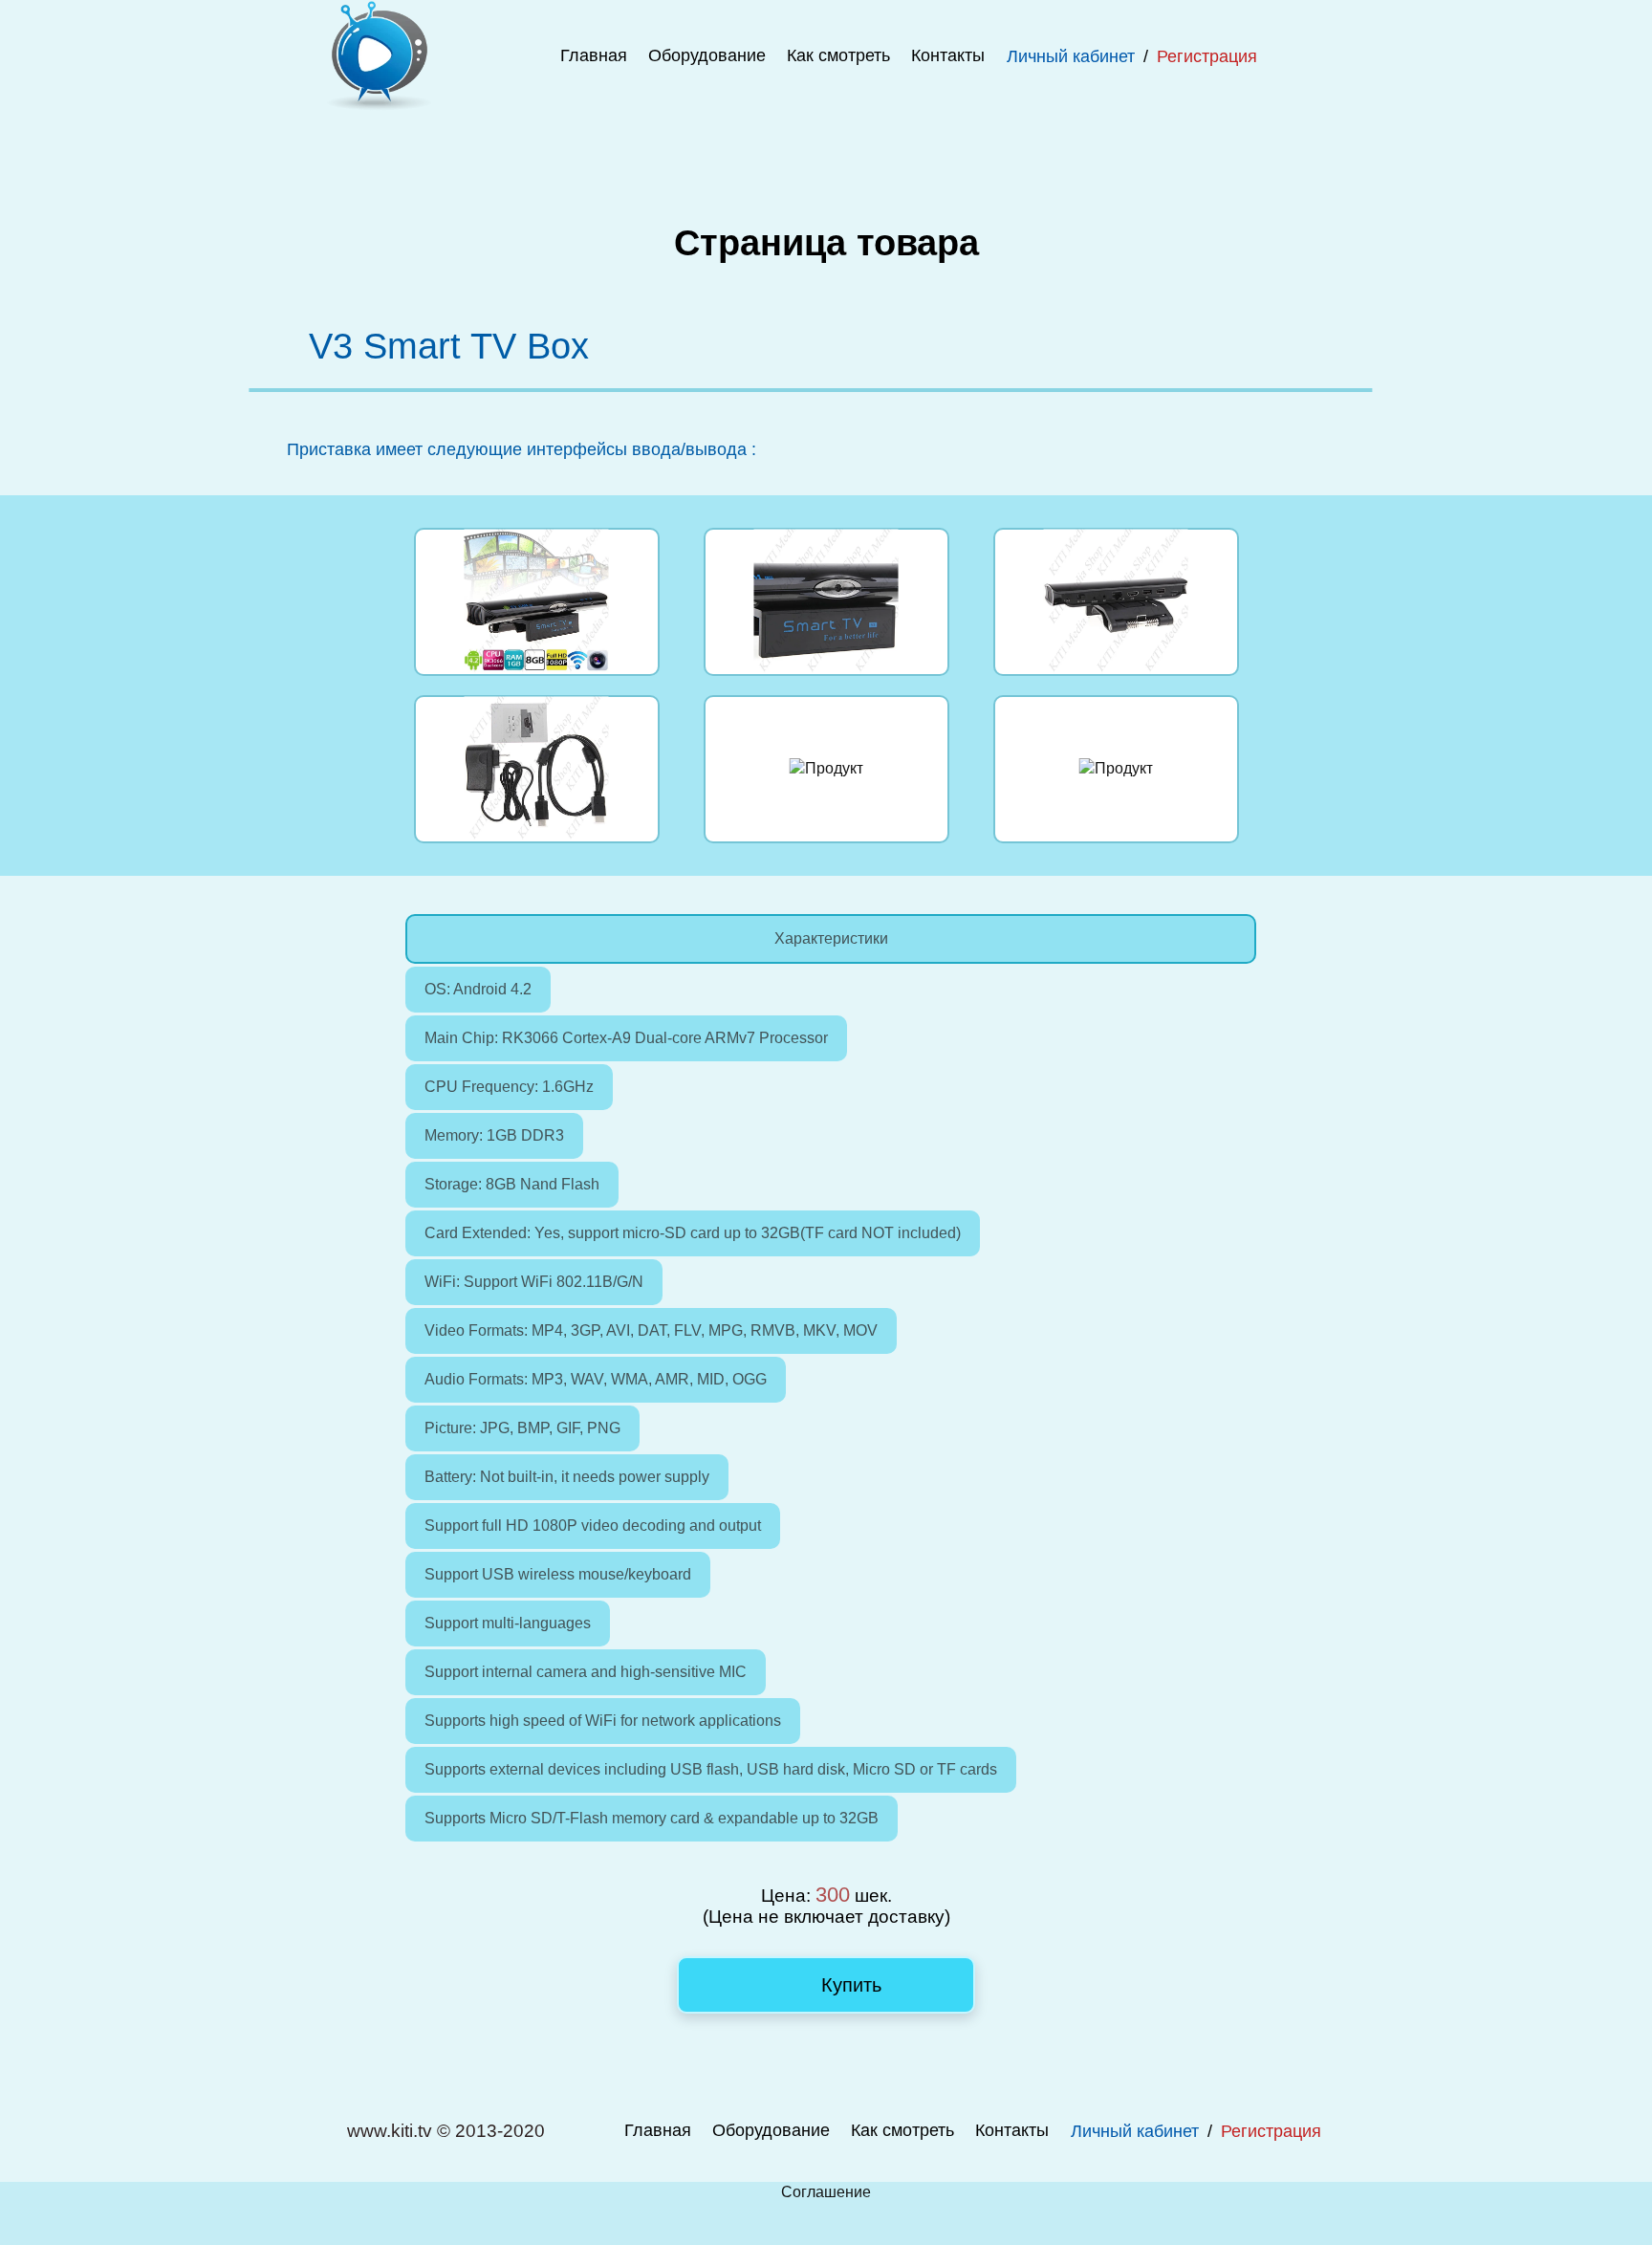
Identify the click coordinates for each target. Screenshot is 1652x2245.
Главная (594, 55)
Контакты (948, 55)
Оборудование (707, 55)
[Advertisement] (826, 155)
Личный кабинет (1071, 56)
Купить (848, 1985)
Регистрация (1207, 56)
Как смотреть (838, 55)
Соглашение (826, 2192)
